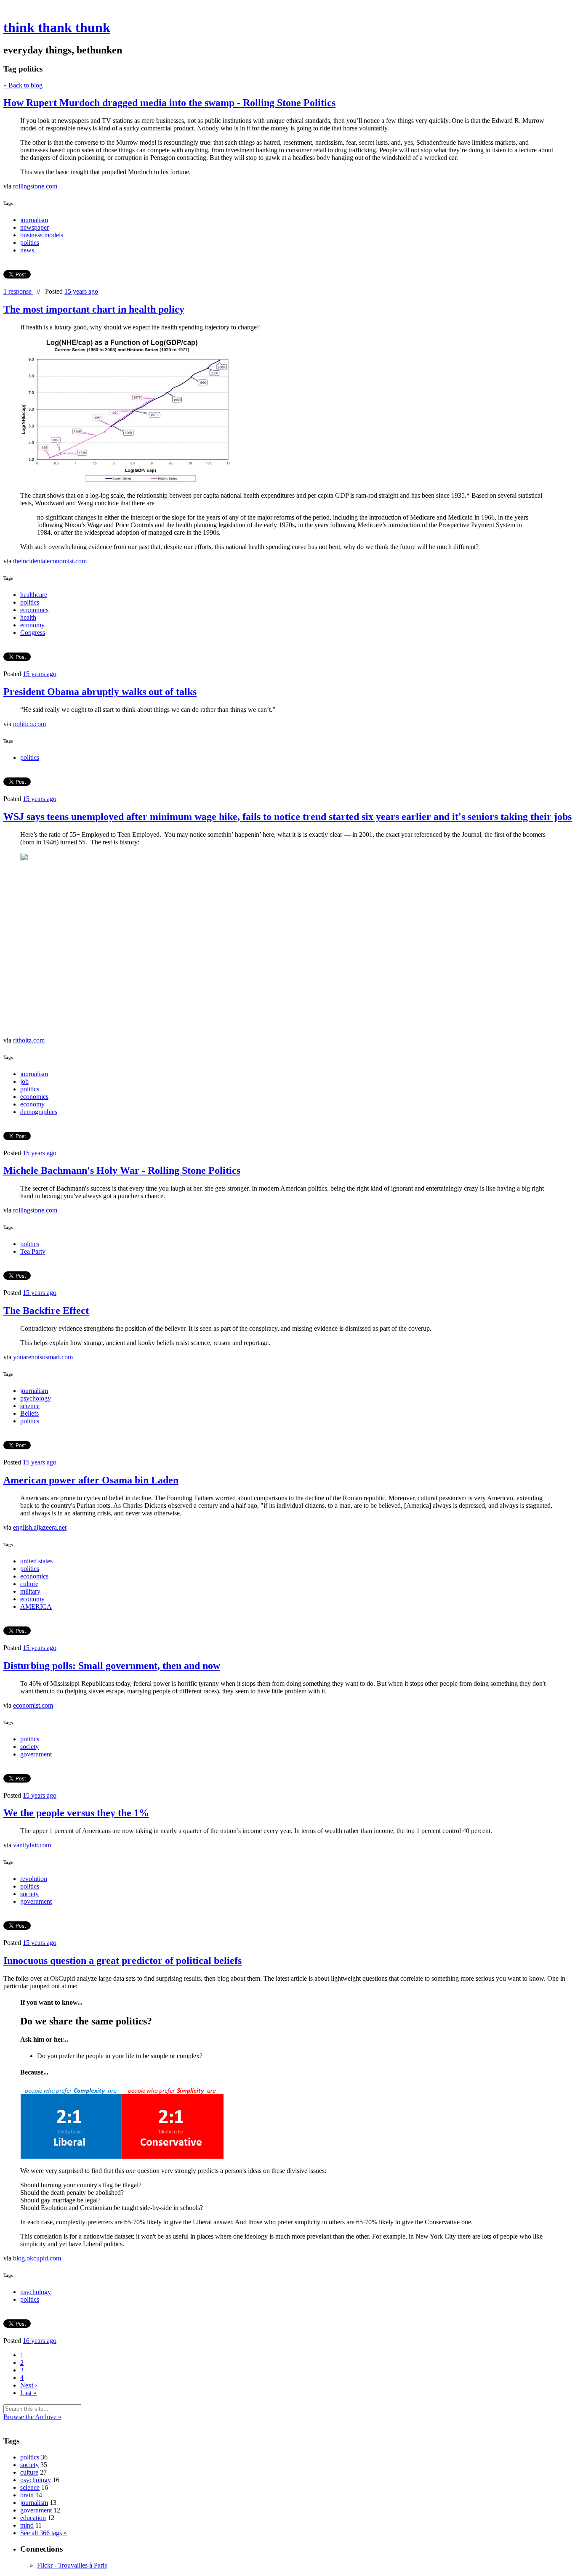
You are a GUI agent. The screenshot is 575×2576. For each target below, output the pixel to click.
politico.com (29, 724)
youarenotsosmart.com (43, 1357)
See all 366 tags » (44, 2533)
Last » (28, 2393)
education (33, 2518)
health (28, 617)
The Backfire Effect (46, 1311)
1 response (18, 291)
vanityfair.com (32, 1845)
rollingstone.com (35, 186)
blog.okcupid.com (37, 2258)
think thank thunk (57, 27)
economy (32, 625)
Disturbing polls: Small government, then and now (112, 1666)
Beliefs (29, 1413)
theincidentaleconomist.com (50, 561)
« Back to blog (23, 85)
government (36, 1754)
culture (29, 1584)
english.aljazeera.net (40, 1527)
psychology (36, 1398)
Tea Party (33, 1251)
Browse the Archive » (32, 2417)
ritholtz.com (29, 1040)
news (27, 250)
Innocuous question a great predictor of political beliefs (122, 1961)
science (30, 1406)
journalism (34, 220)
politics (30, 243)
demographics (39, 1112)
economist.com (33, 1705)
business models (42, 235)
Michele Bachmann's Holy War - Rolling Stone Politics (122, 1170)
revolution (34, 1879)
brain (27, 2495)
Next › (29, 2385)
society (29, 1747)
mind (27, 2525)
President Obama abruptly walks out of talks (100, 692)
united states (36, 1561)
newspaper (35, 227)
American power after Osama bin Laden (91, 1480)
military (30, 1591)
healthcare (34, 595)
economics (34, 610)
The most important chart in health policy (94, 309)
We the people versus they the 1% (76, 1813)
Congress (33, 633)
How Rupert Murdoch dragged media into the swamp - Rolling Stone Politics (169, 103)
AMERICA (36, 1606)
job (24, 1081)
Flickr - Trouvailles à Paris (72, 2565)
